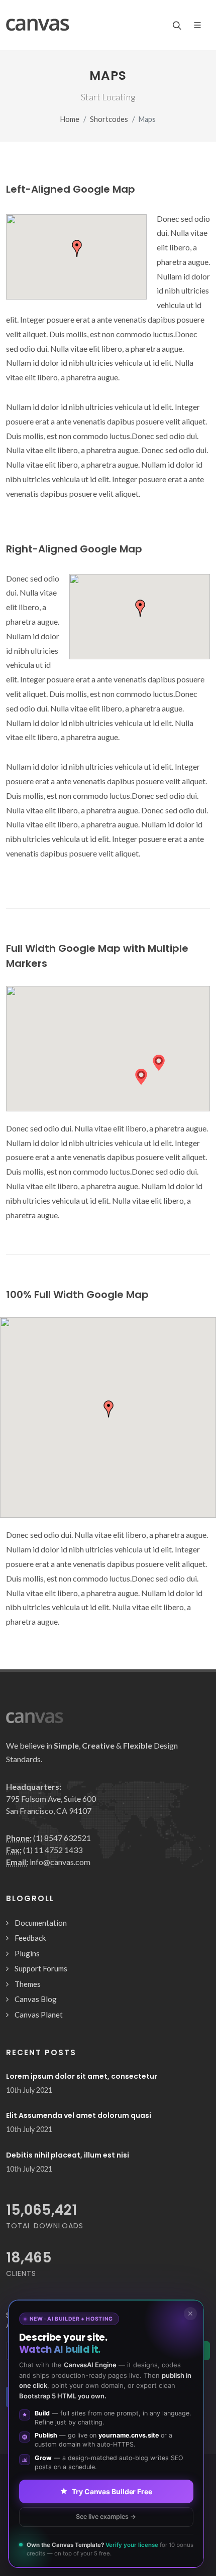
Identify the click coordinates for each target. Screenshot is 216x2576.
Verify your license (132, 2545)
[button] (141, 1077)
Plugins (27, 1953)
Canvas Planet (39, 2015)
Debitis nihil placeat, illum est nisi (68, 2155)
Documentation (41, 1923)
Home (70, 119)
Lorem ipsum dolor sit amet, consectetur (82, 2076)
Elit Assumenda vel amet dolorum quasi (79, 2115)
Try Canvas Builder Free (112, 2491)
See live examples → (106, 2517)
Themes (28, 1984)
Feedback (30, 1938)
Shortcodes (109, 119)
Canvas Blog (36, 1999)
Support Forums (41, 1968)
